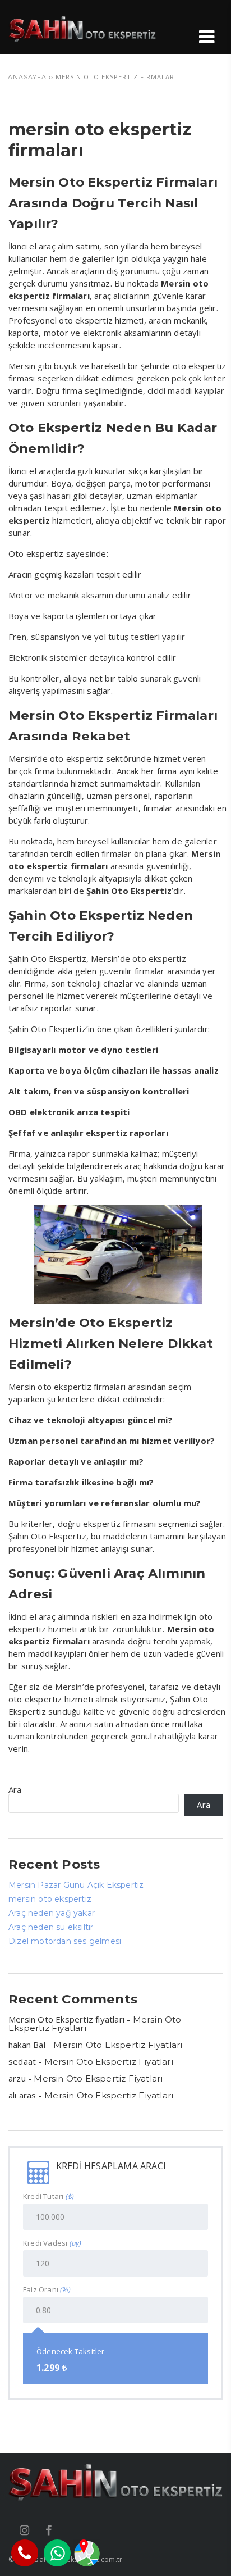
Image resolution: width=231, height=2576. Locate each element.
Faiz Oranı (47, 2290)
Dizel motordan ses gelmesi (65, 1941)
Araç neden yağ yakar (52, 1913)
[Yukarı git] (211, 2556)
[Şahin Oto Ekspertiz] (82, 39)
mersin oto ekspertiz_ (52, 1899)
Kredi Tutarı (48, 2196)
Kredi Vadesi (52, 2243)
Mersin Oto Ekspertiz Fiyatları (118, 2045)
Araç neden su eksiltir (51, 1927)
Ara (15, 1789)
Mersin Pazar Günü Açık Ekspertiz (76, 1885)
